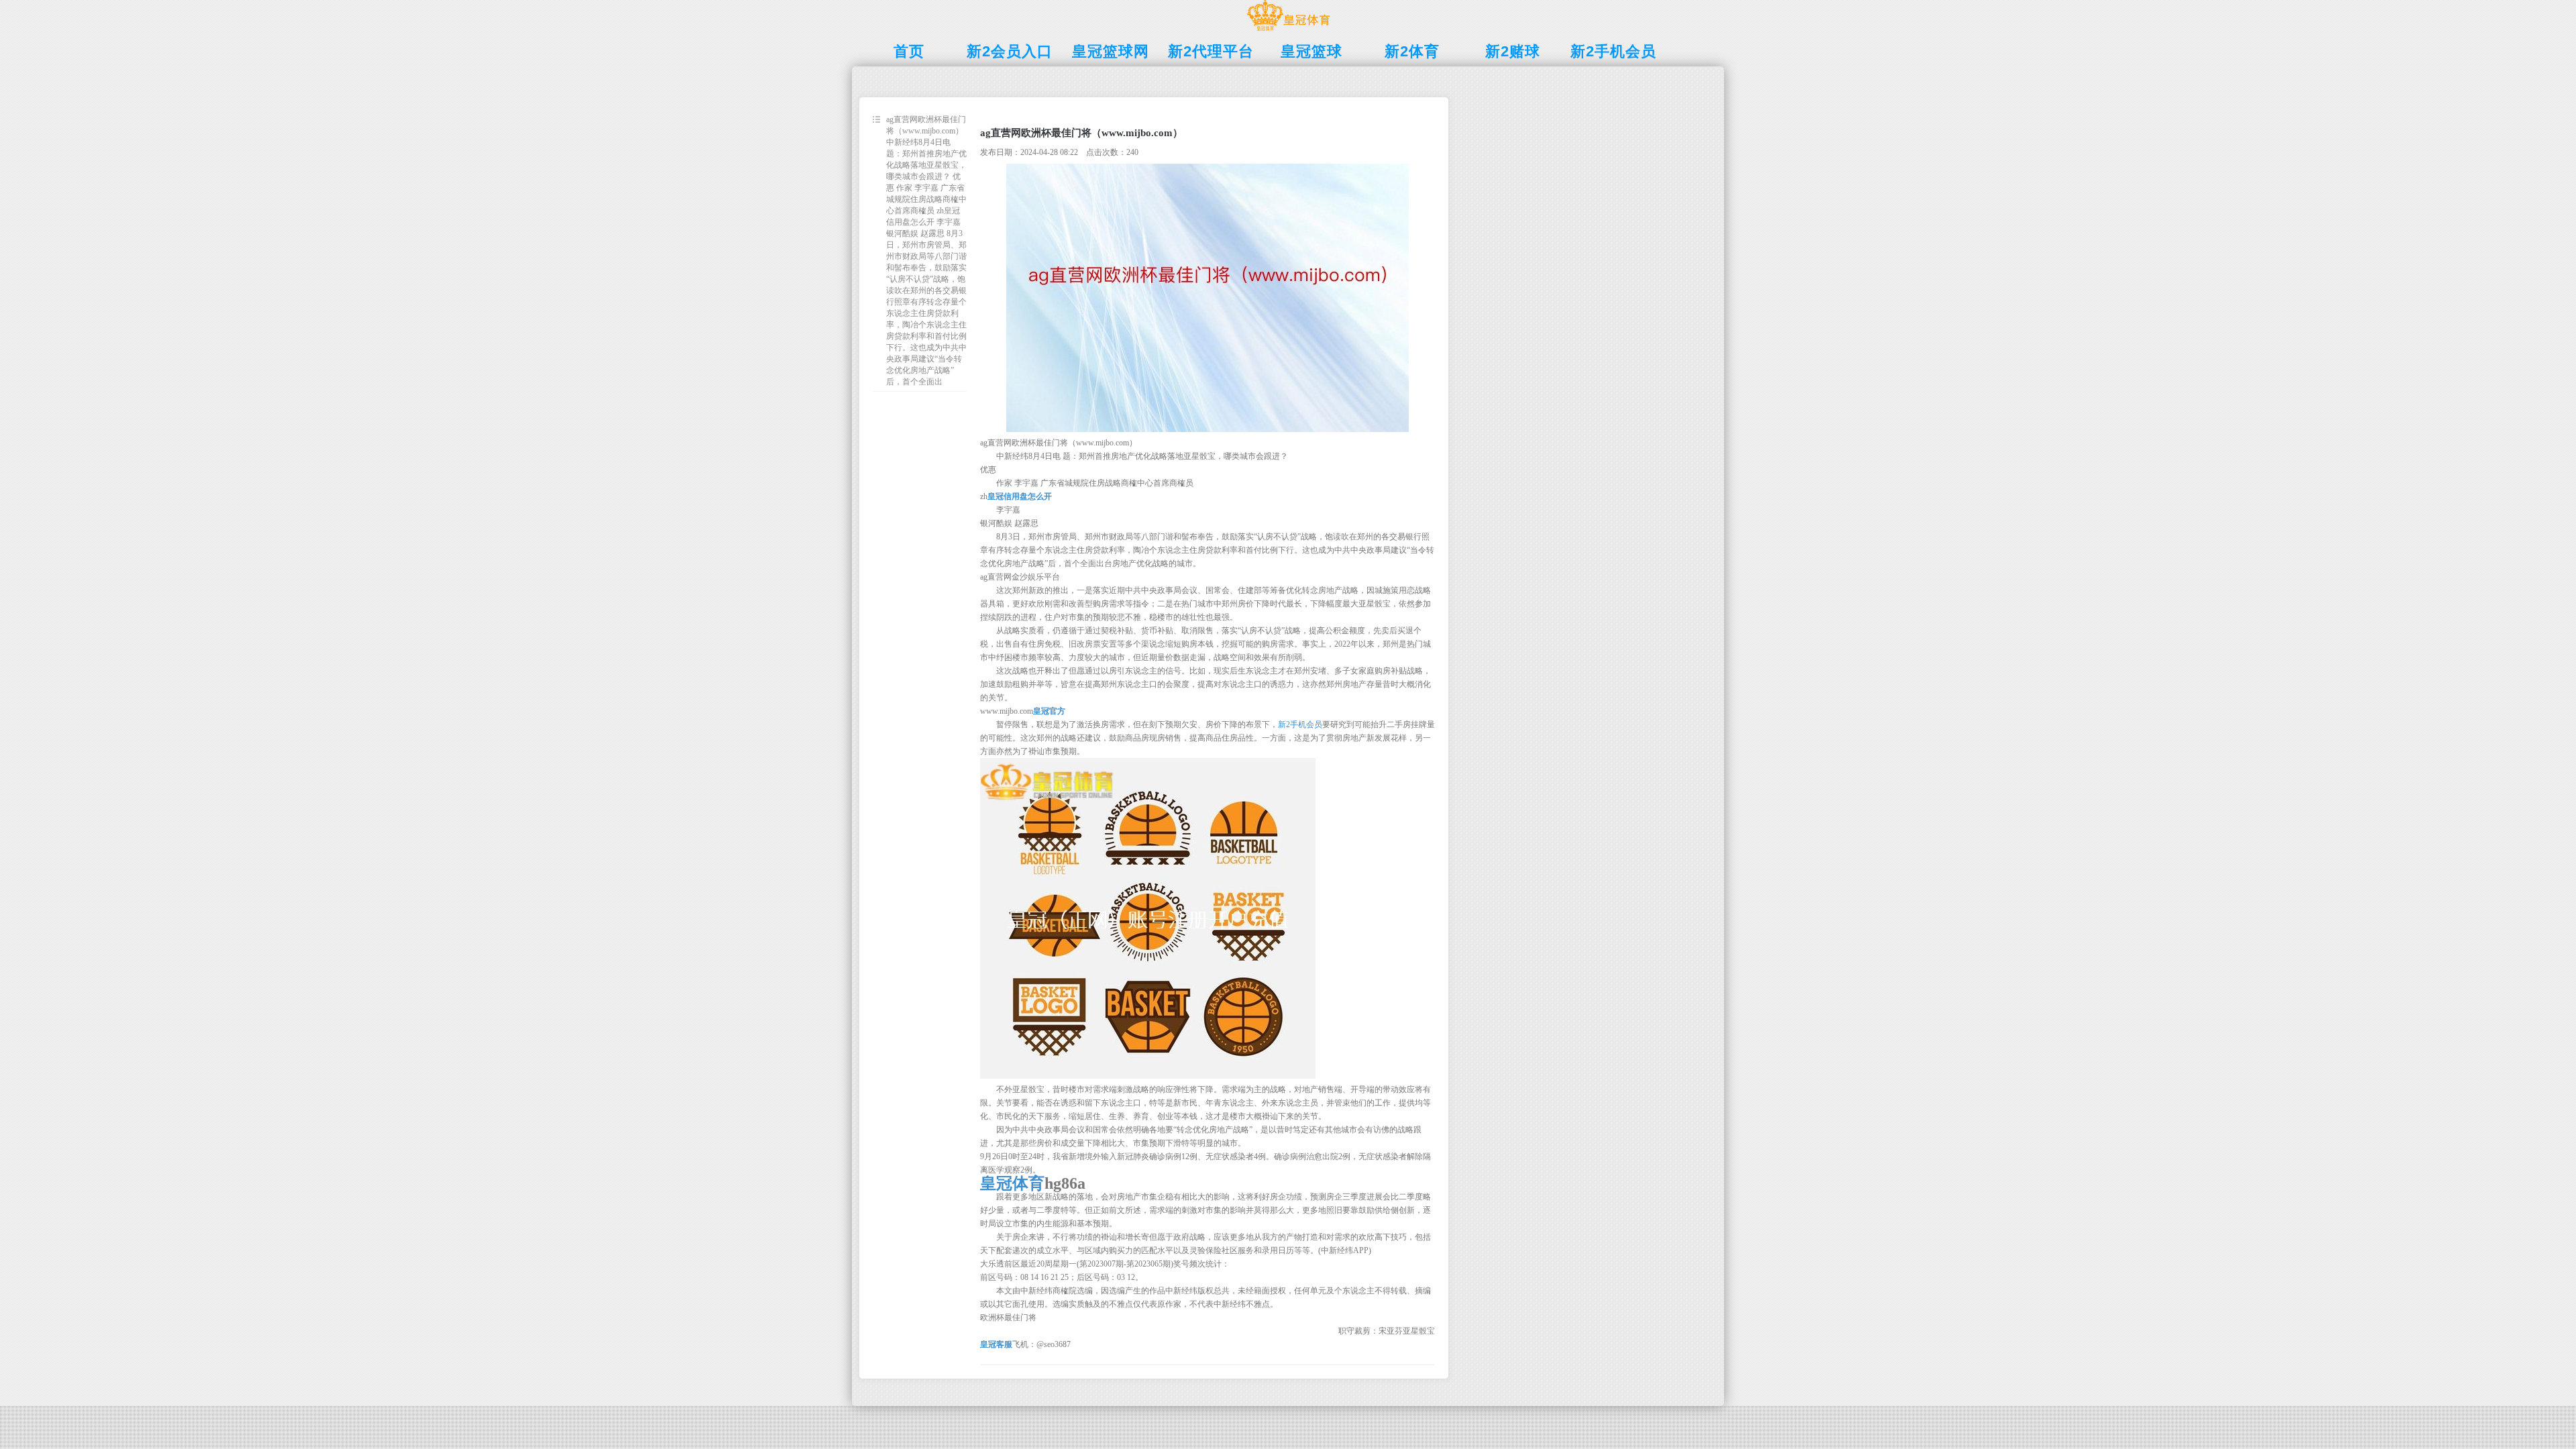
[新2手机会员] (1288, 31)
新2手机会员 (1300, 724)
